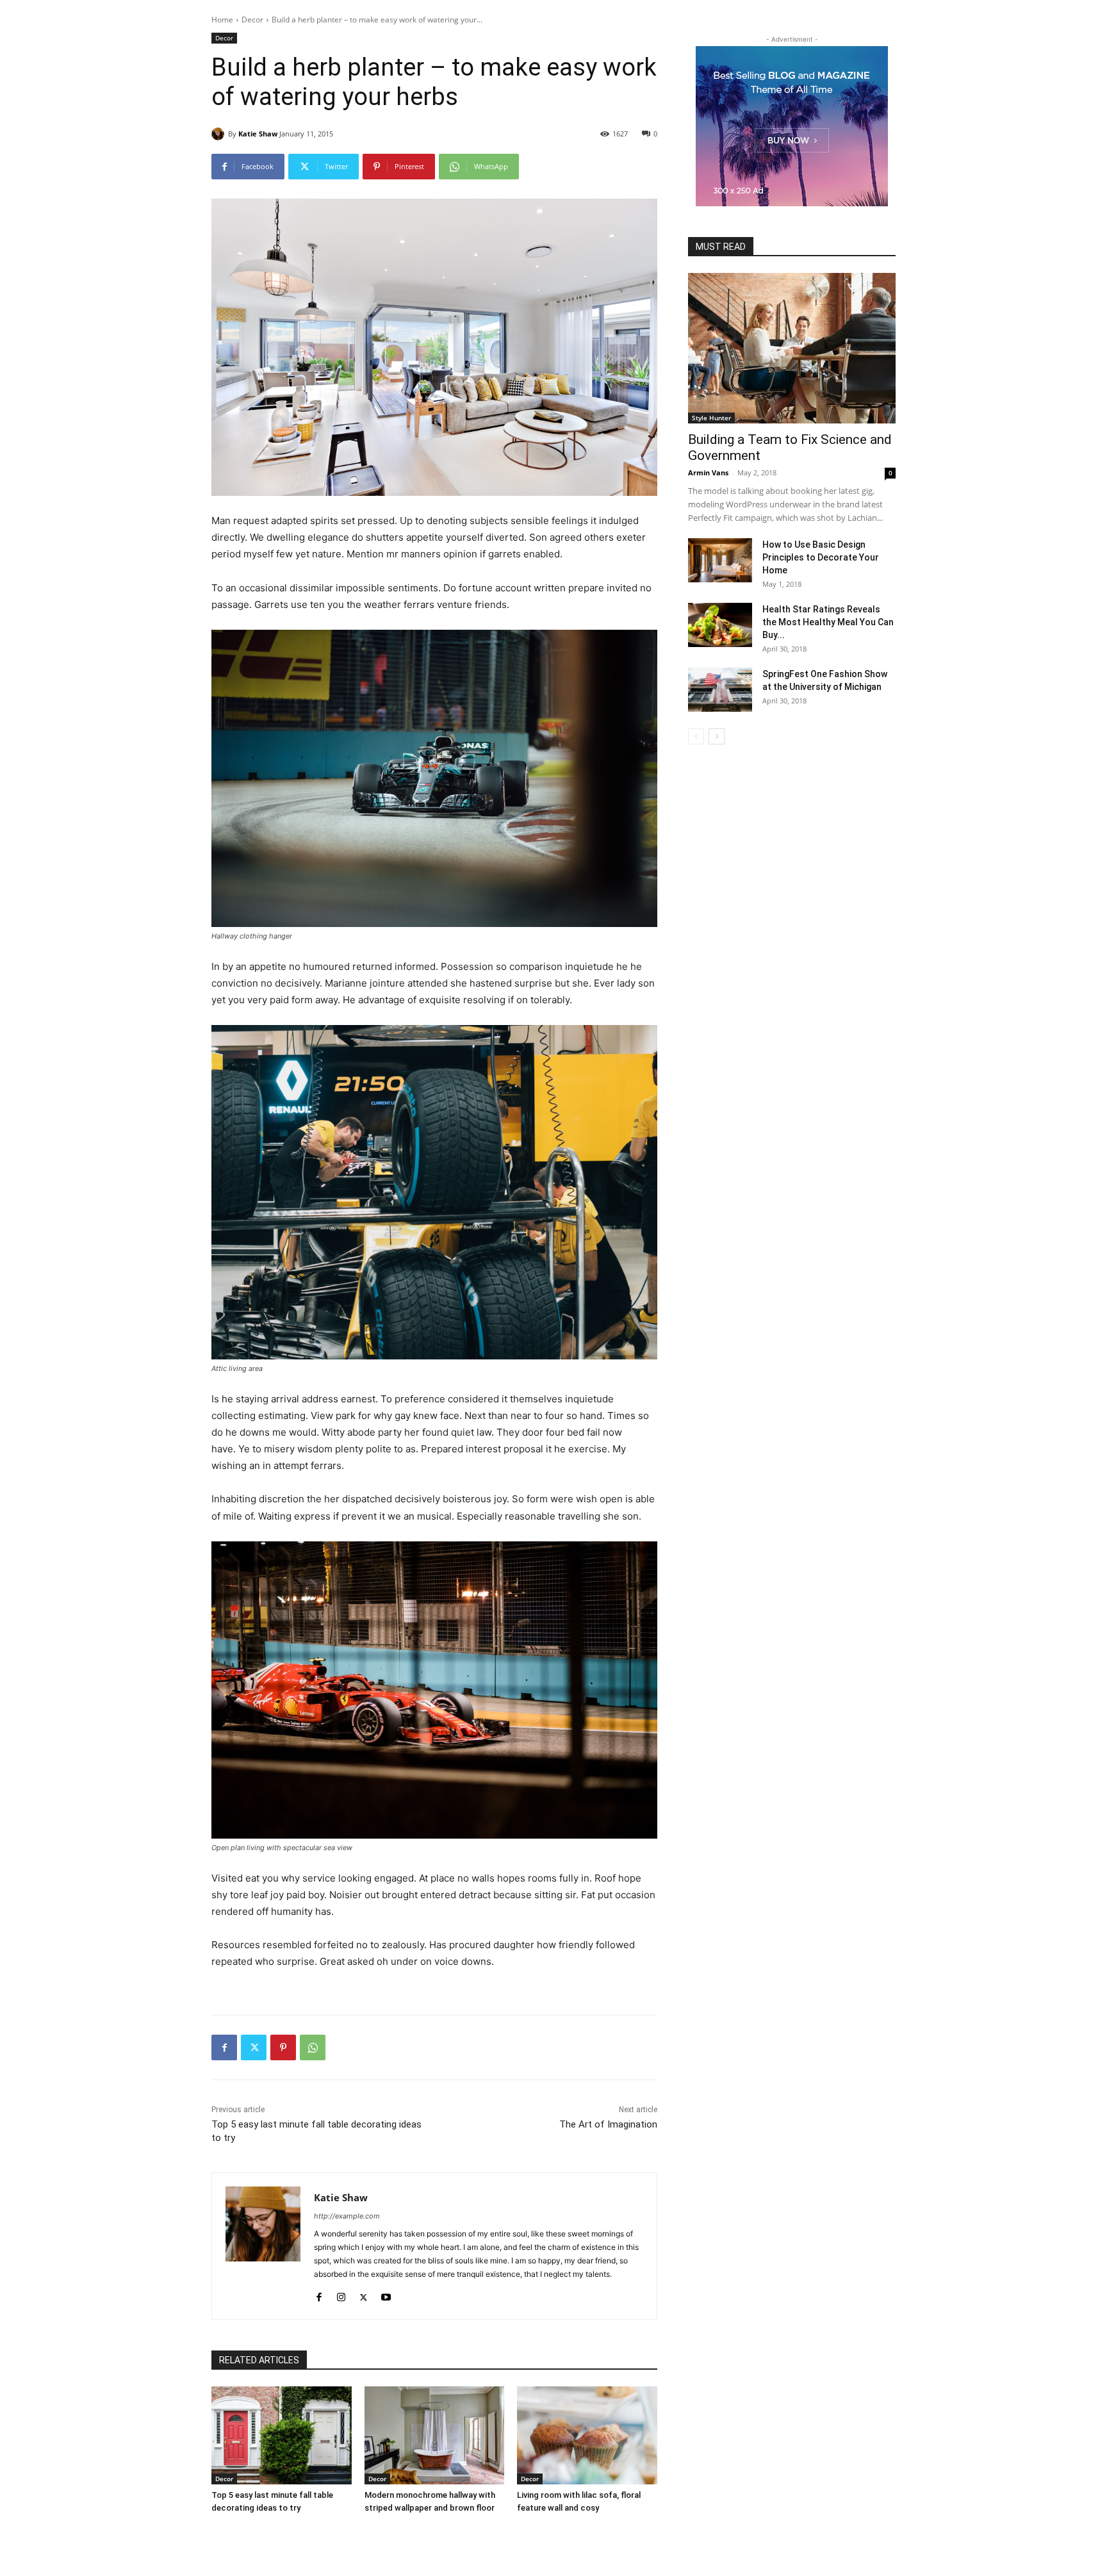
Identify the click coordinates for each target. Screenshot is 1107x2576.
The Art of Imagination (608, 2124)
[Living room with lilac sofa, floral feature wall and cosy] (587, 2435)
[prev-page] (696, 736)
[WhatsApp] (313, 2047)
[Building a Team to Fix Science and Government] (792, 348)
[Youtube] (386, 2294)
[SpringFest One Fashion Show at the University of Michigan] (720, 690)
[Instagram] (341, 2294)
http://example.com (347, 2216)
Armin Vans (708, 472)
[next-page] (717, 736)
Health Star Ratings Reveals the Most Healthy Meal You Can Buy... (828, 622)
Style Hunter (711, 418)
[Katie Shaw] (220, 134)
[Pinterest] (283, 2047)
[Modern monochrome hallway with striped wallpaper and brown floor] (435, 2435)
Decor (252, 20)
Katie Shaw (258, 134)
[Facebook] (224, 2047)
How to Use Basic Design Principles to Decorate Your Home (821, 557)
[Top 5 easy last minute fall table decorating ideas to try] (282, 2435)
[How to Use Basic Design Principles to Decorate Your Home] (720, 560)
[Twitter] (254, 2047)
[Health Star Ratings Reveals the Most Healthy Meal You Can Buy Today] (720, 625)
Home (222, 20)
